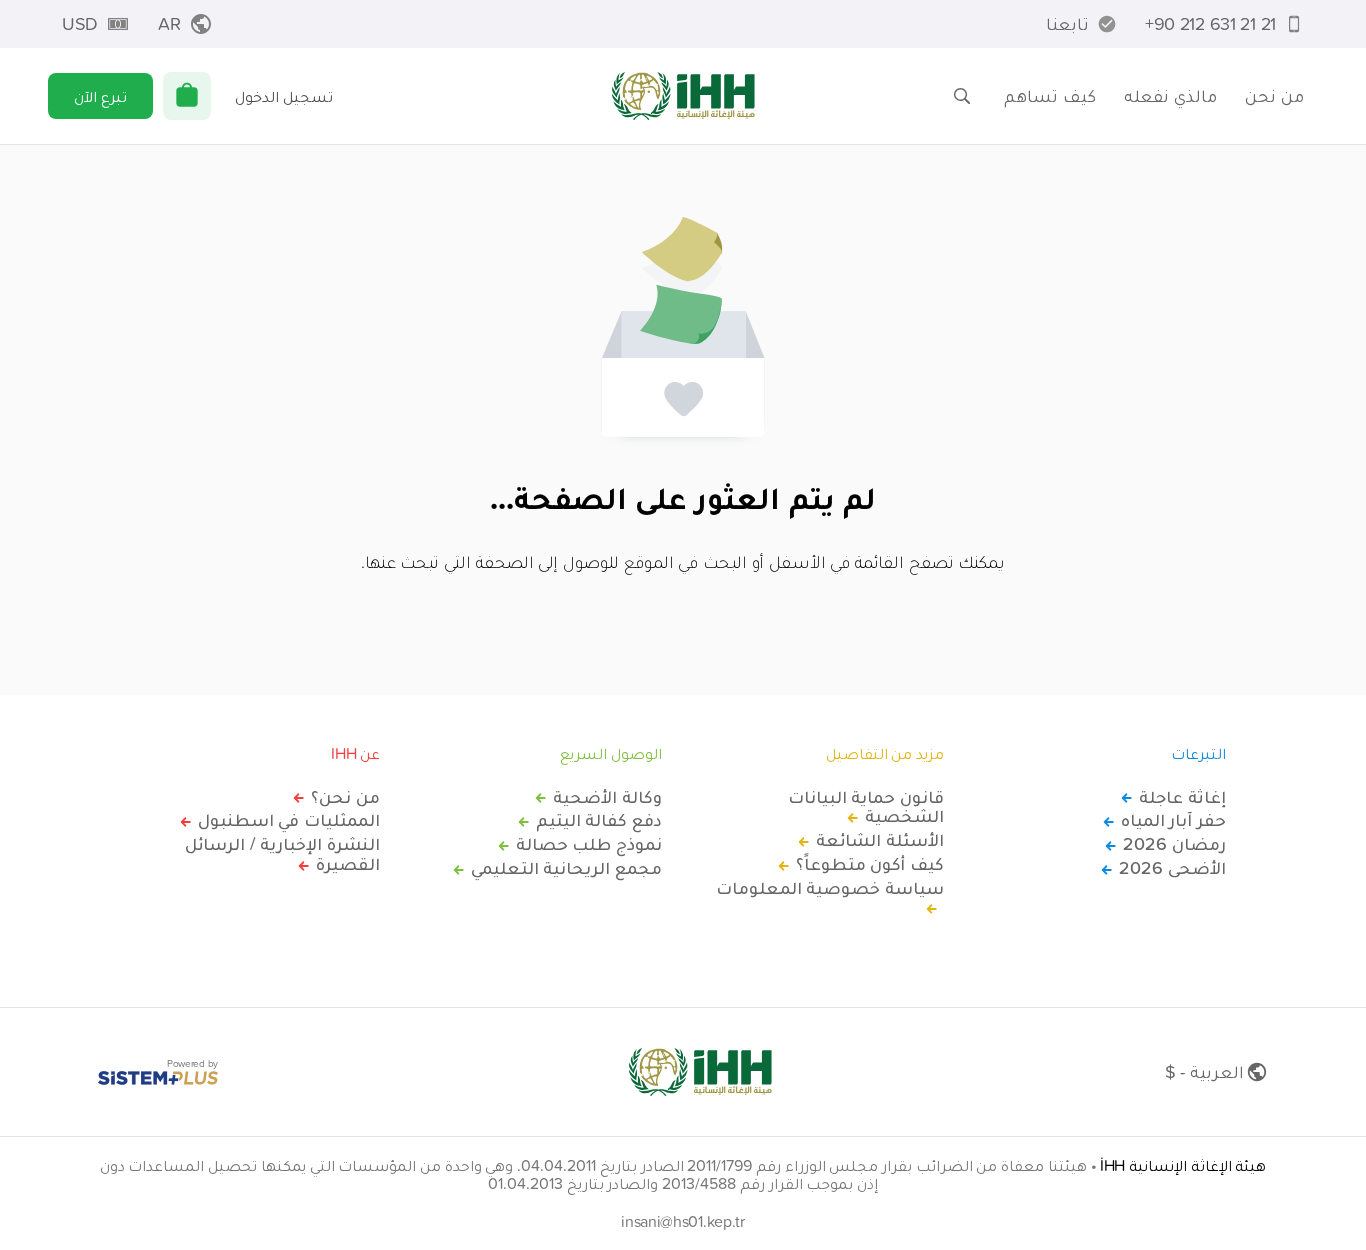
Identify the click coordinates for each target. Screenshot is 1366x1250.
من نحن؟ (345, 797)
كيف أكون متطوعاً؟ (870, 864)
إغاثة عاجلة (1182, 797)
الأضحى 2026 (1172, 868)
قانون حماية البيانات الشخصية (866, 807)
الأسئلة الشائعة (880, 840)
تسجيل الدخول (284, 96)
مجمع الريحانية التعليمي (566, 868)
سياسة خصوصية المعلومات (830, 889)
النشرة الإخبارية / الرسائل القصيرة (282, 854)
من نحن (1274, 95)
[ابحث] (962, 96)
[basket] (187, 96)
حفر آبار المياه (1173, 820)
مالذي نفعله (1170, 95)
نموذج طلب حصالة (589, 844)
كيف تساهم (1050, 95)
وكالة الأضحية (607, 797)
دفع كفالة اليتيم (599, 820)
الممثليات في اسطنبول (289, 820)
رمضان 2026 (1174, 844)
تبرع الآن (100, 96)
